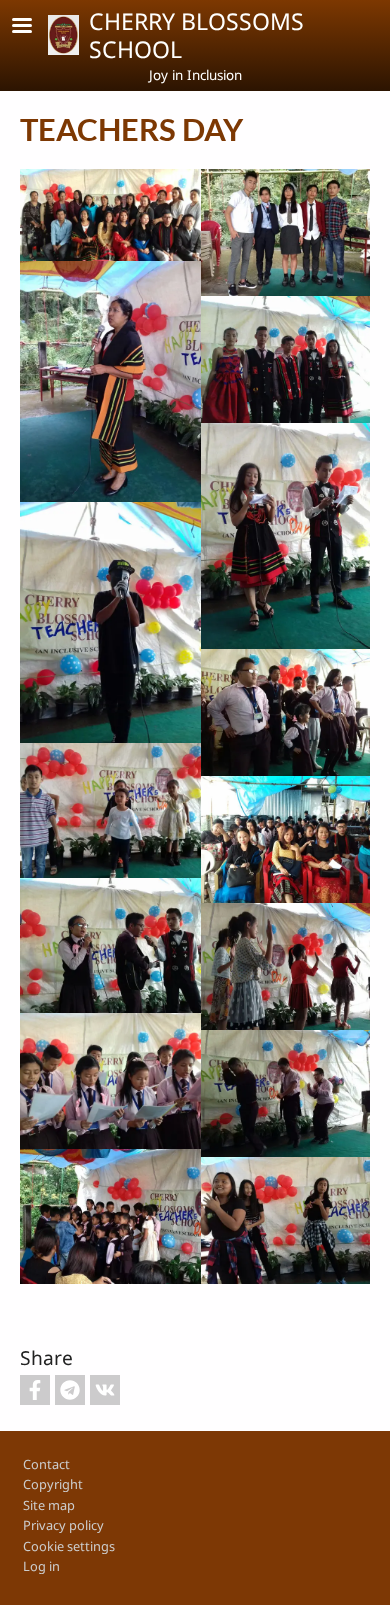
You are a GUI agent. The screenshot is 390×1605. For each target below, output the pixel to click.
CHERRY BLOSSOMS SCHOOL (196, 35)
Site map (49, 1505)
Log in (41, 1566)
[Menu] (34, 27)
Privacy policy (63, 1525)
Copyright (53, 1484)
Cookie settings (69, 1546)
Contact (46, 1464)
